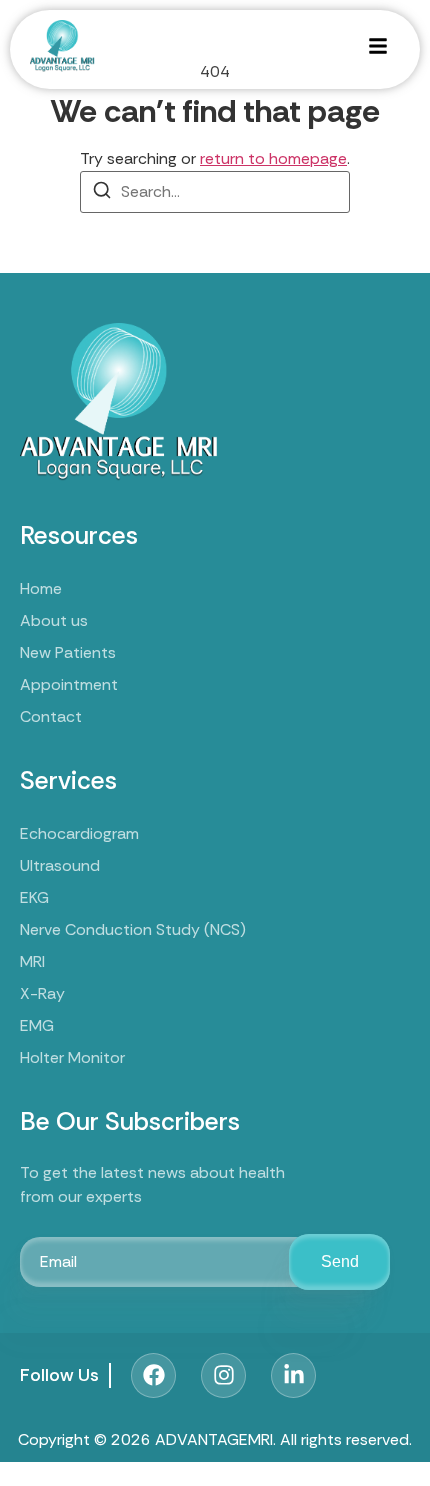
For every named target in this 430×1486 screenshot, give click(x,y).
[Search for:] (215, 192)
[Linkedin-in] (293, 1375)
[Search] (102, 193)
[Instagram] (223, 1375)
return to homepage (273, 158)
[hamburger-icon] (377, 49)
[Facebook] (153, 1375)
